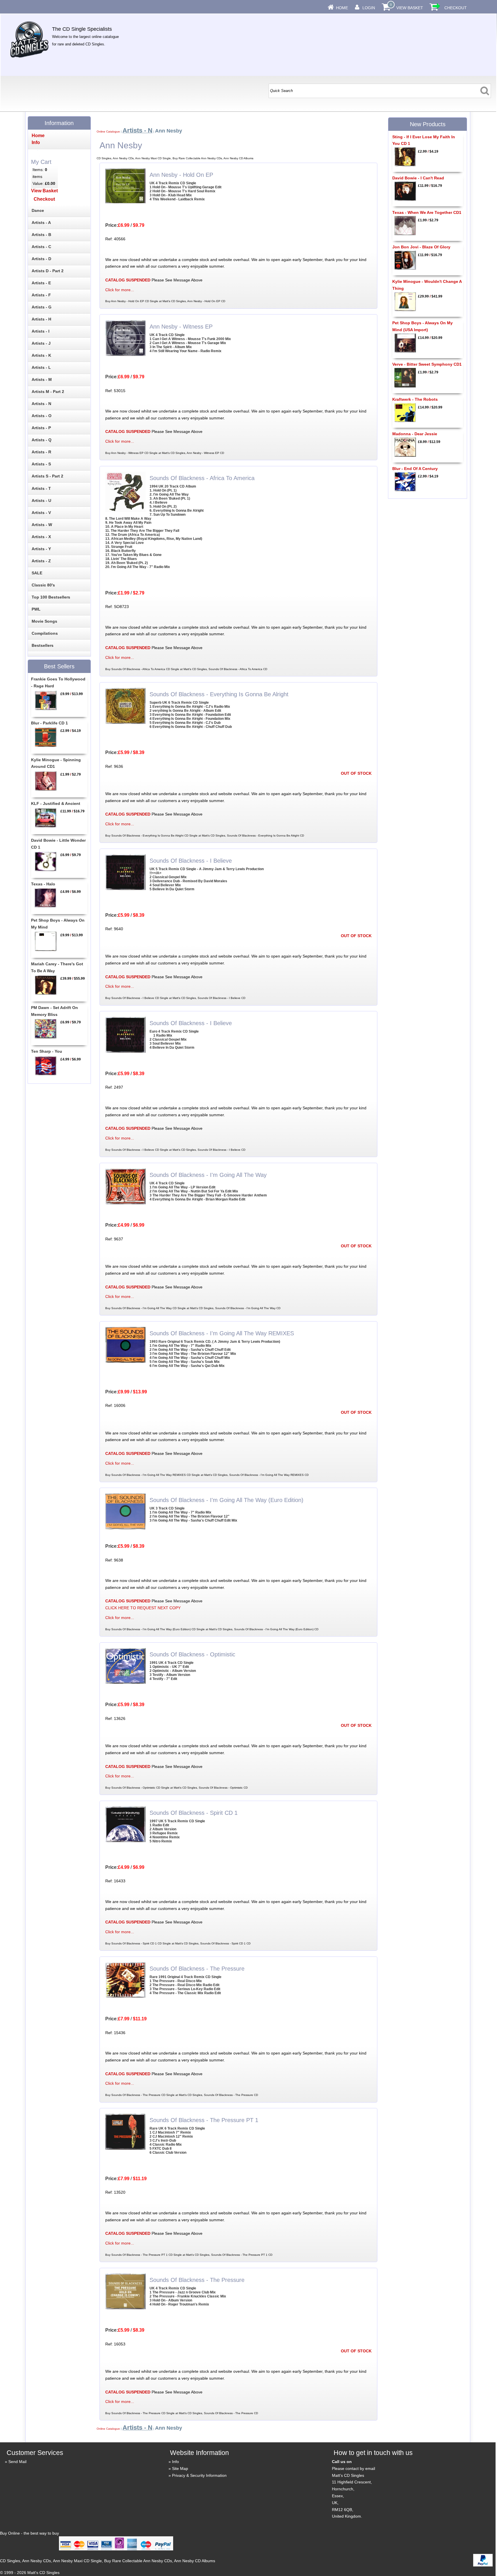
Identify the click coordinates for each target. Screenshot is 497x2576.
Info (175, 2462)
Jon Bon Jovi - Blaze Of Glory (421, 247)
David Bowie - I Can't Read (418, 178)
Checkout (456, 8)
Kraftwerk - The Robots (415, 399)
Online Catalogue (108, 132)
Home (342, 8)
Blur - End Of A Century (415, 469)
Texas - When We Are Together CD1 (427, 212)
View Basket (410, 8)
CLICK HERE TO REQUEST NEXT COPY (143, 1608)
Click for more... (120, 290)
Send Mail (17, 2462)
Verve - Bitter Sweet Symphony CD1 (427, 364)
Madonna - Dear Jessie (415, 434)
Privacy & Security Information (199, 2475)
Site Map (180, 2468)
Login (369, 8)
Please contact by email (353, 2468)
